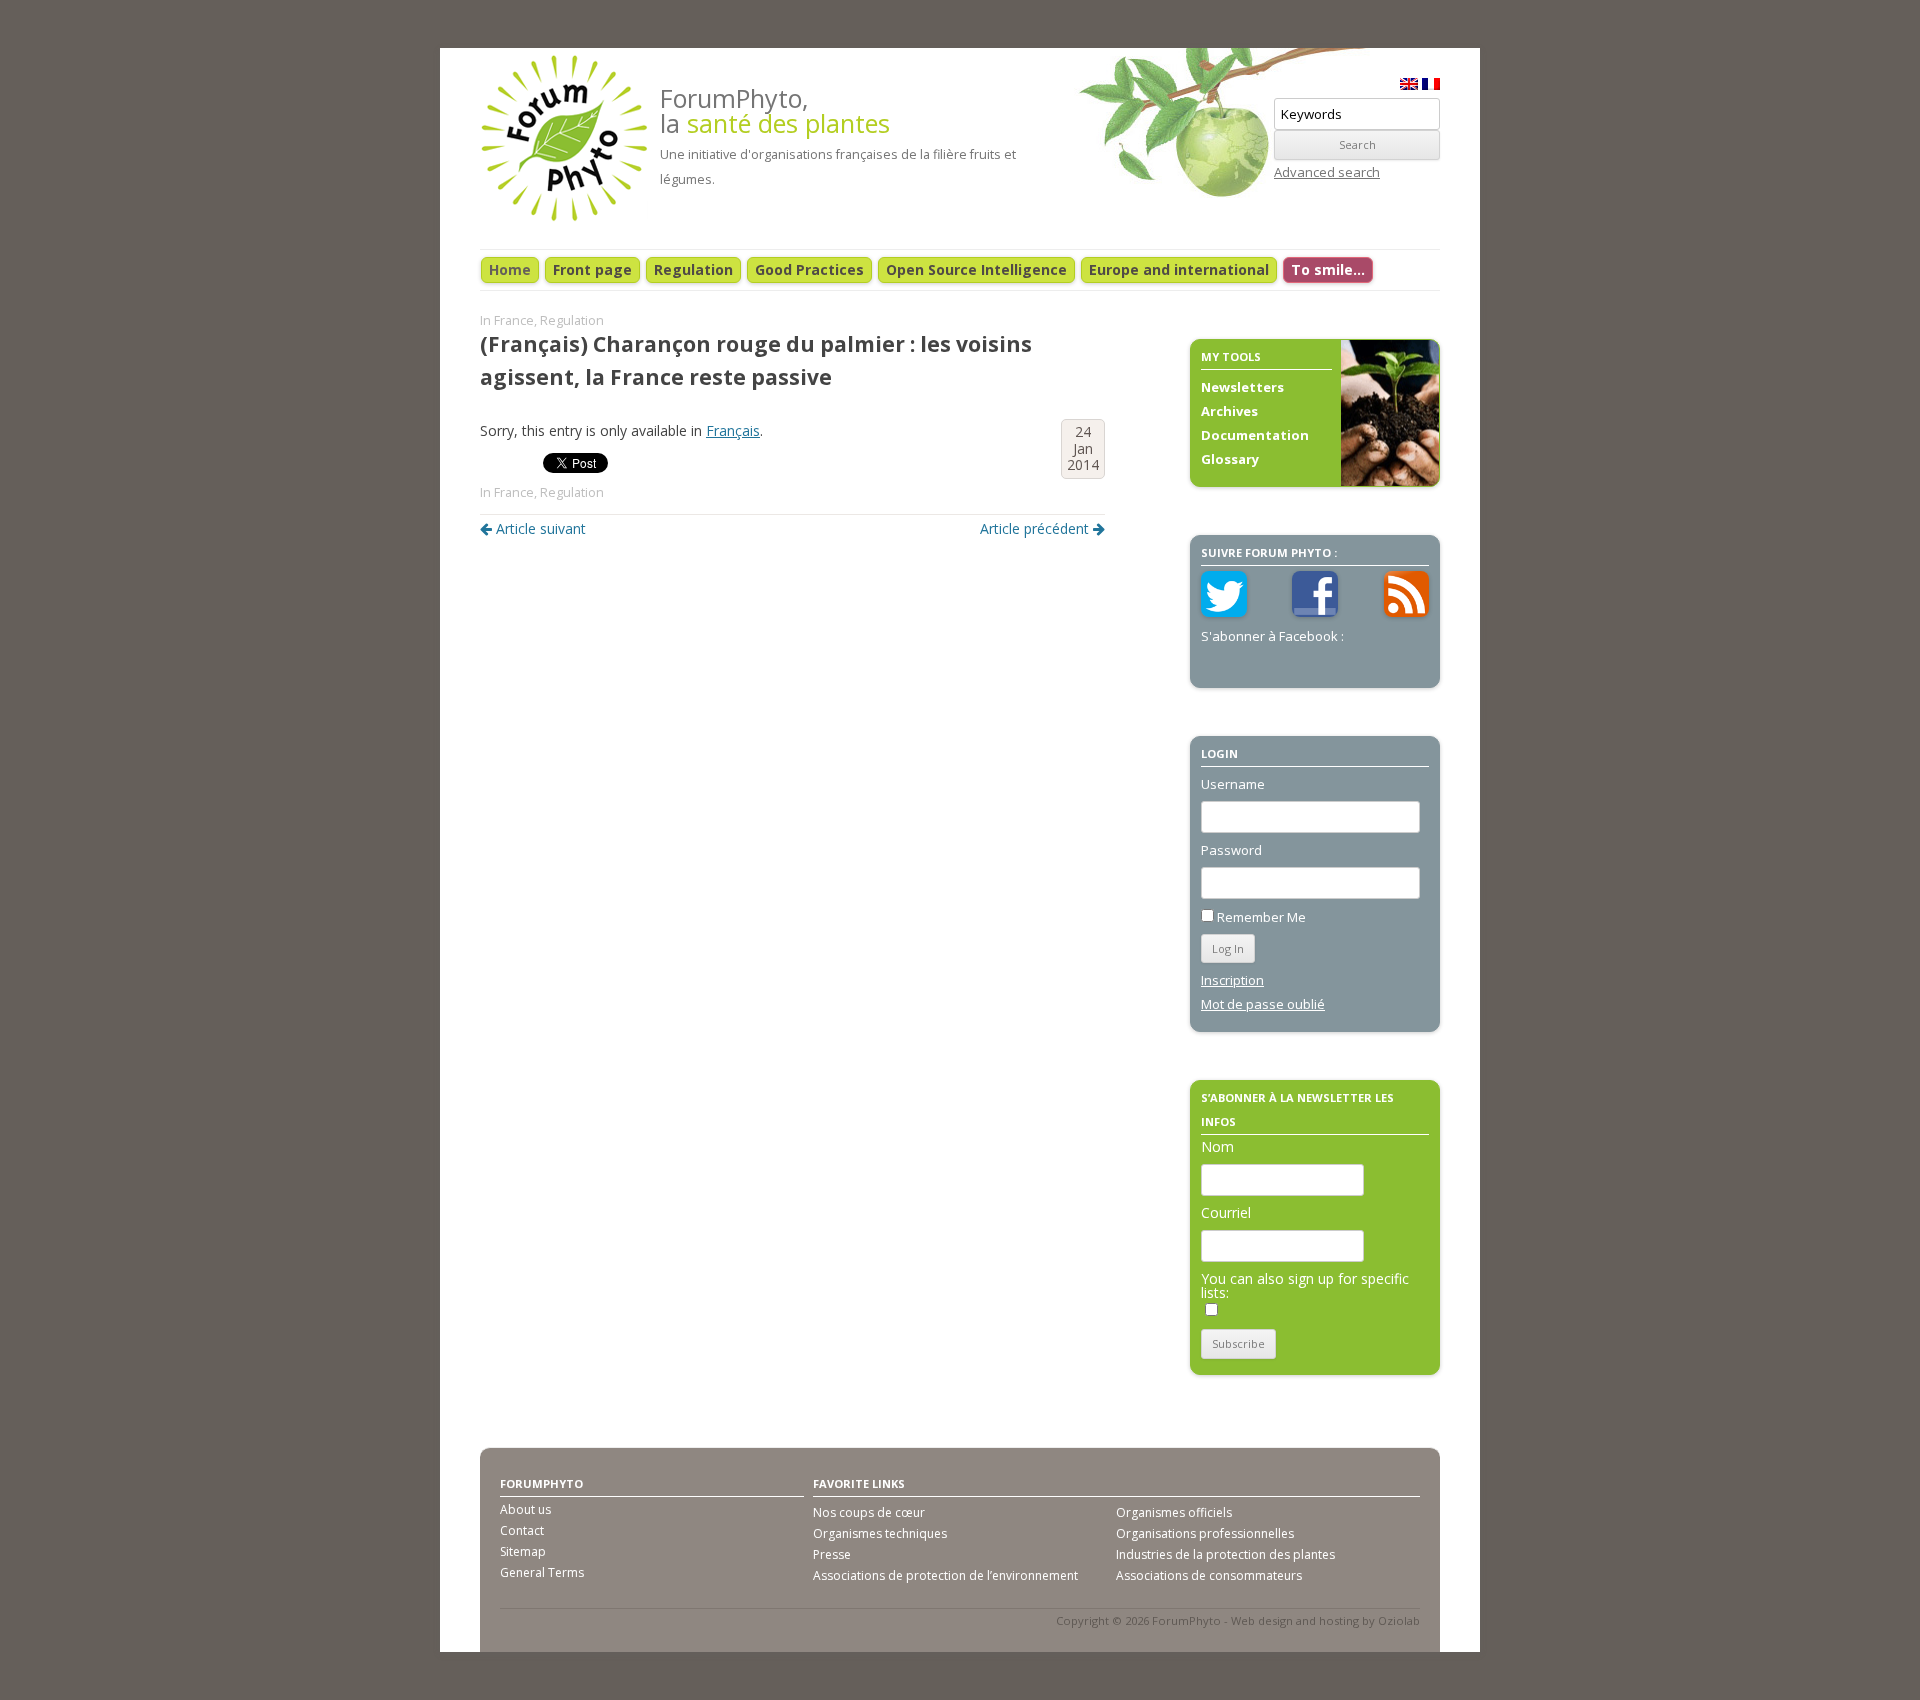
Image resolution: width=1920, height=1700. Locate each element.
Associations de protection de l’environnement (945, 1575)
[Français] (1431, 84)
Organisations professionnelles (1205, 1533)
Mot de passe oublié (1263, 1004)
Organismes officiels (1174, 1512)
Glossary (1230, 459)
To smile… (1328, 269)
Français (733, 430)
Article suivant (541, 528)
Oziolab (1399, 1620)
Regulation (693, 269)
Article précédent (1034, 528)
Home (510, 269)
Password (1231, 850)
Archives (1229, 411)
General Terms (542, 1572)
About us (525, 1509)
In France (507, 320)
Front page (592, 269)
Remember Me (1261, 917)
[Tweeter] (1224, 612)
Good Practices (809, 269)
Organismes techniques (880, 1533)
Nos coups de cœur (869, 1512)
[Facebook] (1315, 612)
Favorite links (859, 1483)
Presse (832, 1554)
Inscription (1232, 980)
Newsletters (1242, 387)
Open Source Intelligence (976, 269)
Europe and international (1179, 269)
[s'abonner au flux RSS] (1407, 612)
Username (1233, 784)
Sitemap (523, 1551)
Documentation (1255, 435)
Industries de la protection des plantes (1225, 1554)
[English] (1409, 84)
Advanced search (1327, 172)
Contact (522, 1530)
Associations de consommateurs (1209, 1575)
